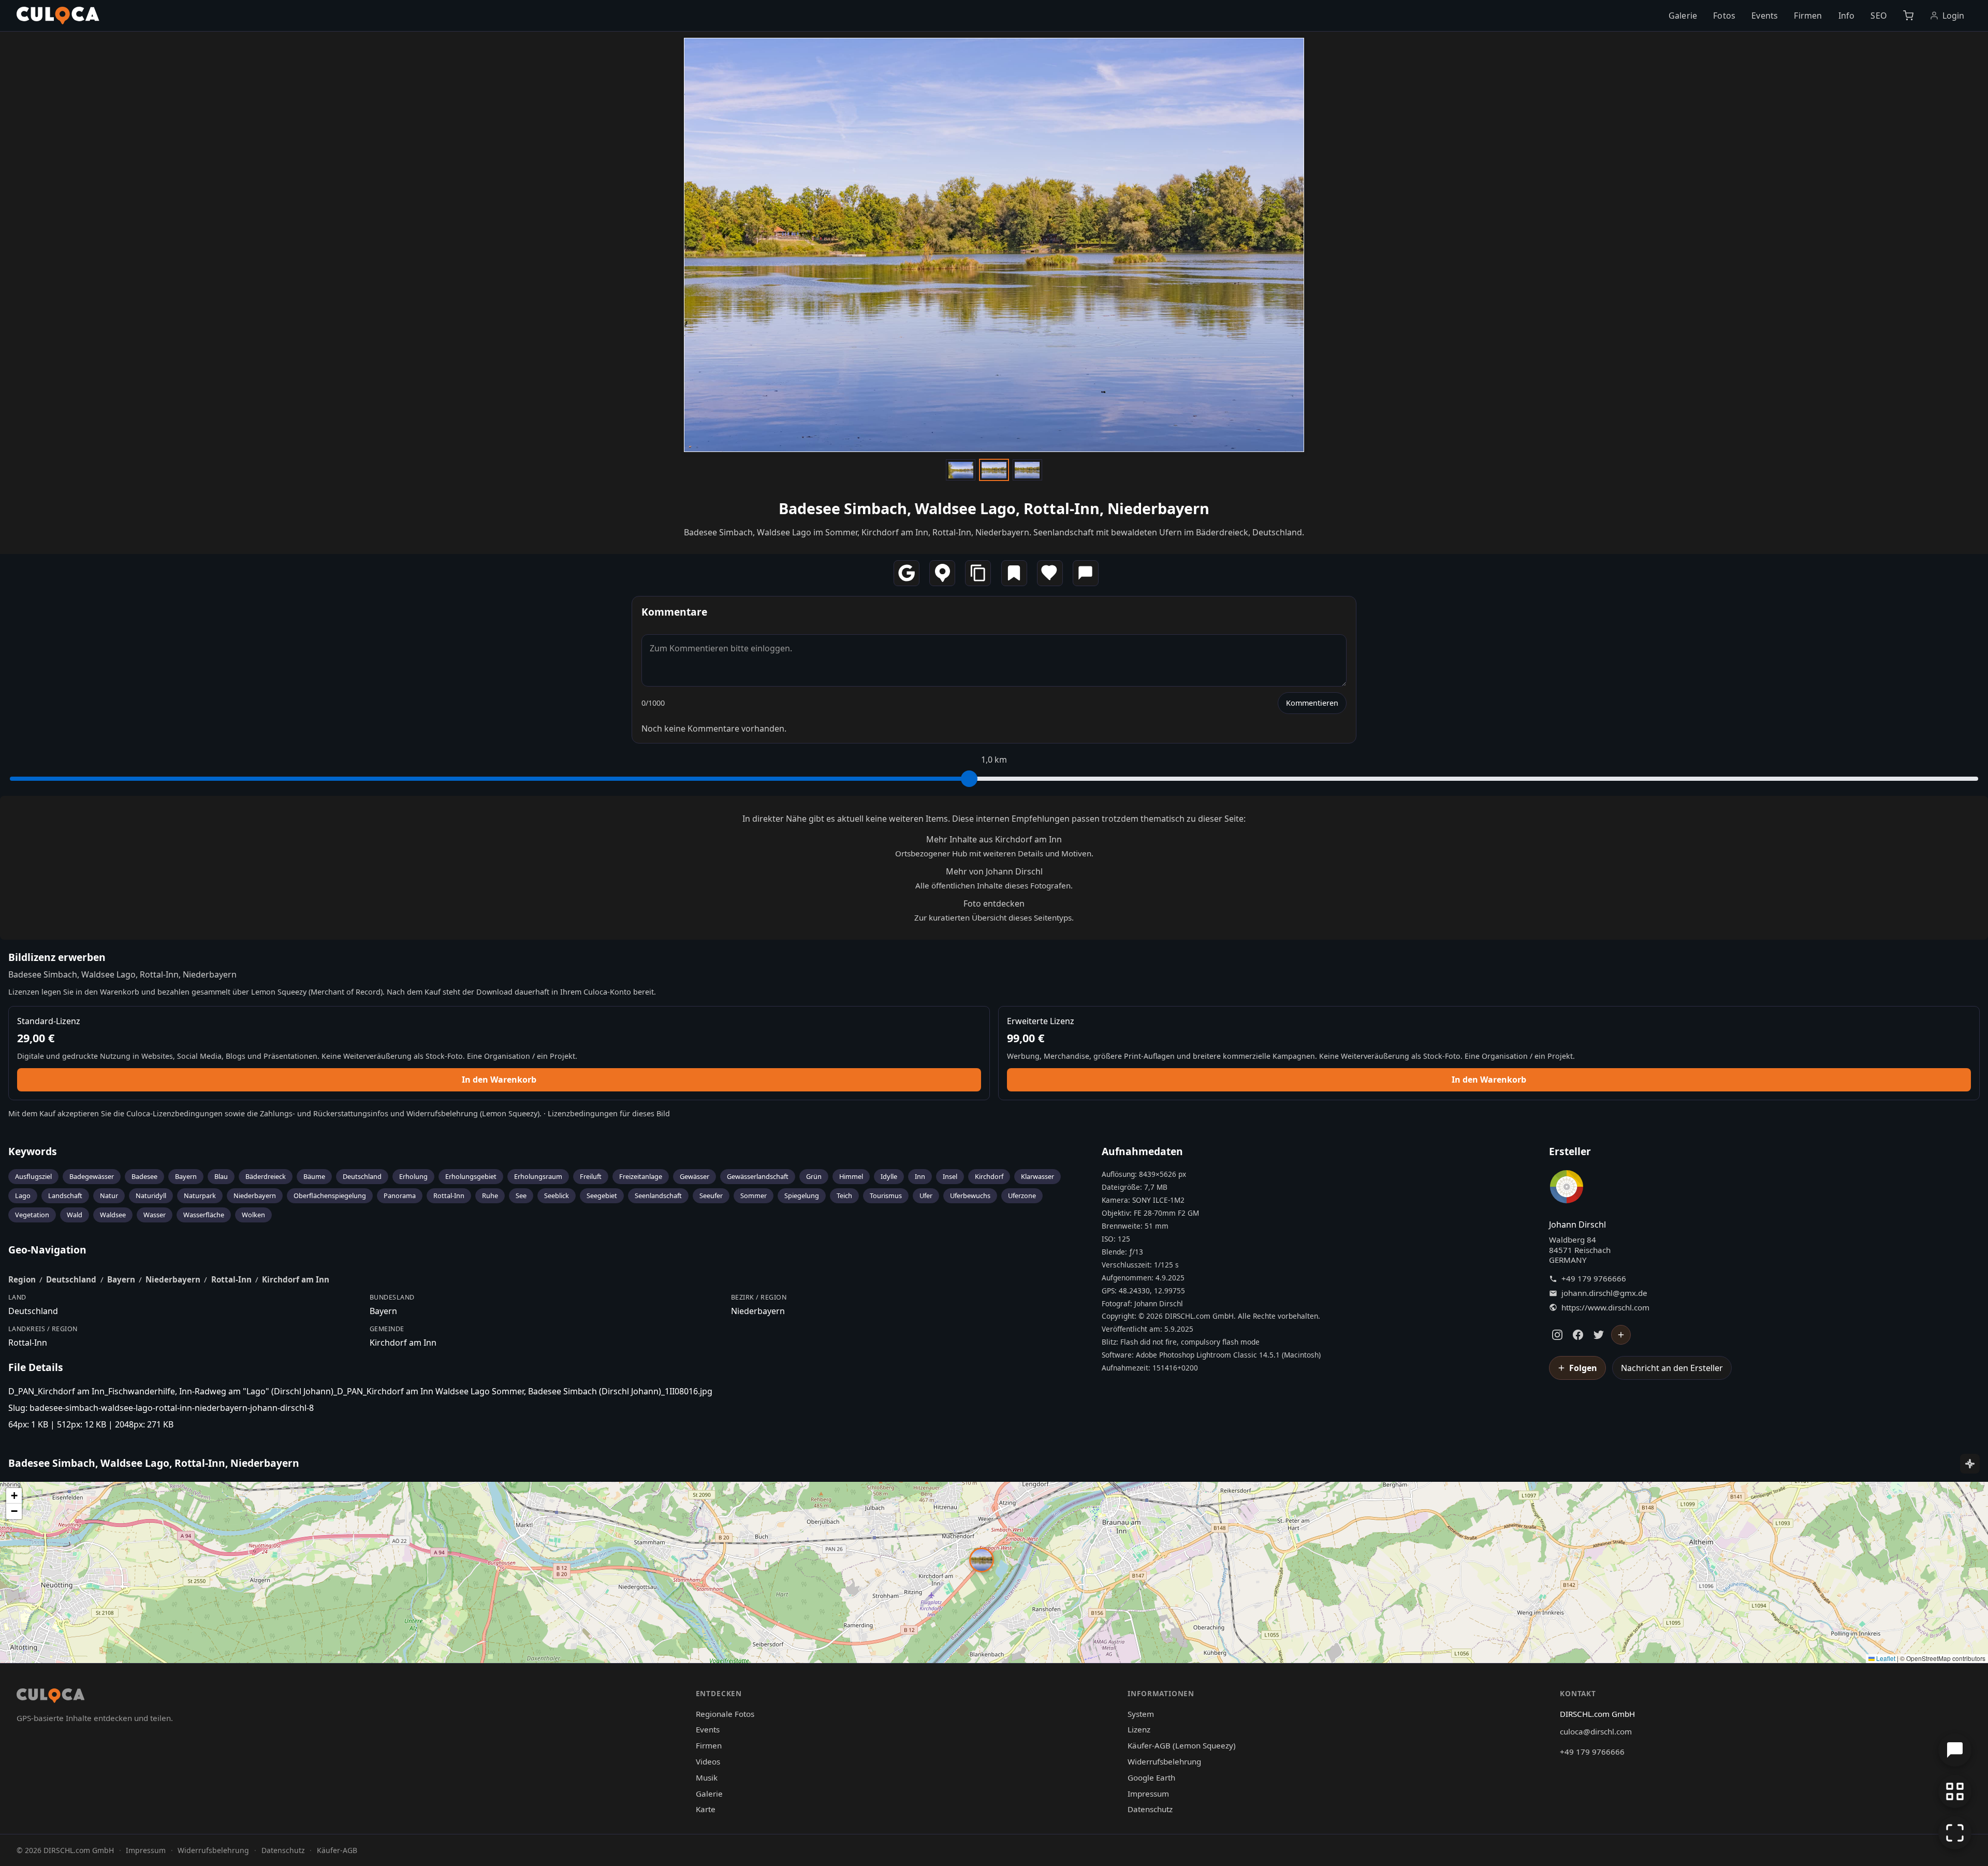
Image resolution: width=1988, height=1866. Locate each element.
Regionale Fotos (725, 1714)
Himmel (851, 1176)
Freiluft (591, 1176)
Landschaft (65, 1196)
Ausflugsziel (33, 1176)
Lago (23, 1196)
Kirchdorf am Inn (296, 1279)
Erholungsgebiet (471, 1176)
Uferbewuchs (970, 1196)
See (521, 1196)
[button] (982, 1560)
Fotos (1724, 16)
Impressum (1148, 1794)
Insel (950, 1176)
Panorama (400, 1196)
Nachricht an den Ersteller (1672, 1368)
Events (1765, 16)
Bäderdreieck (266, 1176)
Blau (221, 1176)
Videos (708, 1761)
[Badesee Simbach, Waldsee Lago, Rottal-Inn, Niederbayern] (960, 470)
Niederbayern (255, 1196)
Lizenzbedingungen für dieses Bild (609, 1113)
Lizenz (1139, 1729)
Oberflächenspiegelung (330, 1196)
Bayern (186, 1176)
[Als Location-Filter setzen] (942, 573)
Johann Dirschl (1577, 1224)
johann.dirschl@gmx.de (1604, 1293)
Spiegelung (802, 1196)
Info (1847, 16)
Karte (706, 1809)
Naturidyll (151, 1196)
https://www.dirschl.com (1605, 1308)
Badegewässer (92, 1176)
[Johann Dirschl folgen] (1621, 1335)
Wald (75, 1215)
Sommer (754, 1196)
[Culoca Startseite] (58, 16)
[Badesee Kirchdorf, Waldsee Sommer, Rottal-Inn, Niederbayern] (1027, 470)
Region (22, 1279)
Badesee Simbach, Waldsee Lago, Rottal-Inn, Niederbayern (994, 508)
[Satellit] (1970, 1464)
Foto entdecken (994, 903)
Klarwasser (1037, 1176)
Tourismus (886, 1196)
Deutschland (362, 1176)
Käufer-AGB (337, 1850)
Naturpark (200, 1196)
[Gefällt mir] (1050, 573)
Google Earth (1151, 1777)
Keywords (33, 1151)
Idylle (889, 1176)
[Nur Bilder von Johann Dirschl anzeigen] (1567, 1189)
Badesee (144, 1176)
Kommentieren (1312, 703)
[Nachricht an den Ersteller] (1086, 573)
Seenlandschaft (658, 1196)
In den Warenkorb (499, 1080)
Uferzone (1022, 1196)
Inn (920, 1176)
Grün (814, 1176)
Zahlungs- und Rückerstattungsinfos (324, 1113)
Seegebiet (602, 1196)
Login (1954, 16)
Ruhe (490, 1196)
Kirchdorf (989, 1176)
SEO (1879, 16)
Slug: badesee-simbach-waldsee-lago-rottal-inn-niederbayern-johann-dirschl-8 (161, 1408)
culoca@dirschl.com (1596, 1731)
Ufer (926, 1196)
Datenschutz (1150, 1809)
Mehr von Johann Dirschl (994, 871)
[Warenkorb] (1908, 16)
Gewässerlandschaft (758, 1176)
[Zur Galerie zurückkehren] (1955, 1791)
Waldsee (113, 1215)
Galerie (1683, 16)
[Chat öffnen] (1955, 1750)
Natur (109, 1196)
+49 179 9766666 (1594, 1279)
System (1141, 1714)
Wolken (253, 1215)
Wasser (155, 1215)
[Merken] (1014, 573)
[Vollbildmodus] (1955, 1833)
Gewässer (695, 1176)
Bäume (314, 1176)
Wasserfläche (204, 1215)
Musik (707, 1777)
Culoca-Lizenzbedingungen (174, 1113)
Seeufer (711, 1196)
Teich (844, 1196)
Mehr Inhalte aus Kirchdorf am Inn (994, 839)
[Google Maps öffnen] (907, 573)
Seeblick (557, 1196)
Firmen (1808, 16)
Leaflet (1885, 1658)
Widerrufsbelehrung (442, 1113)
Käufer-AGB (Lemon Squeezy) (1182, 1745)
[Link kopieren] (978, 573)
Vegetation (32, 1215)
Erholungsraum (538, 1176)
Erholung (413, 1176)
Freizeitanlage (641, 1176)
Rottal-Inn (449, 1196)
